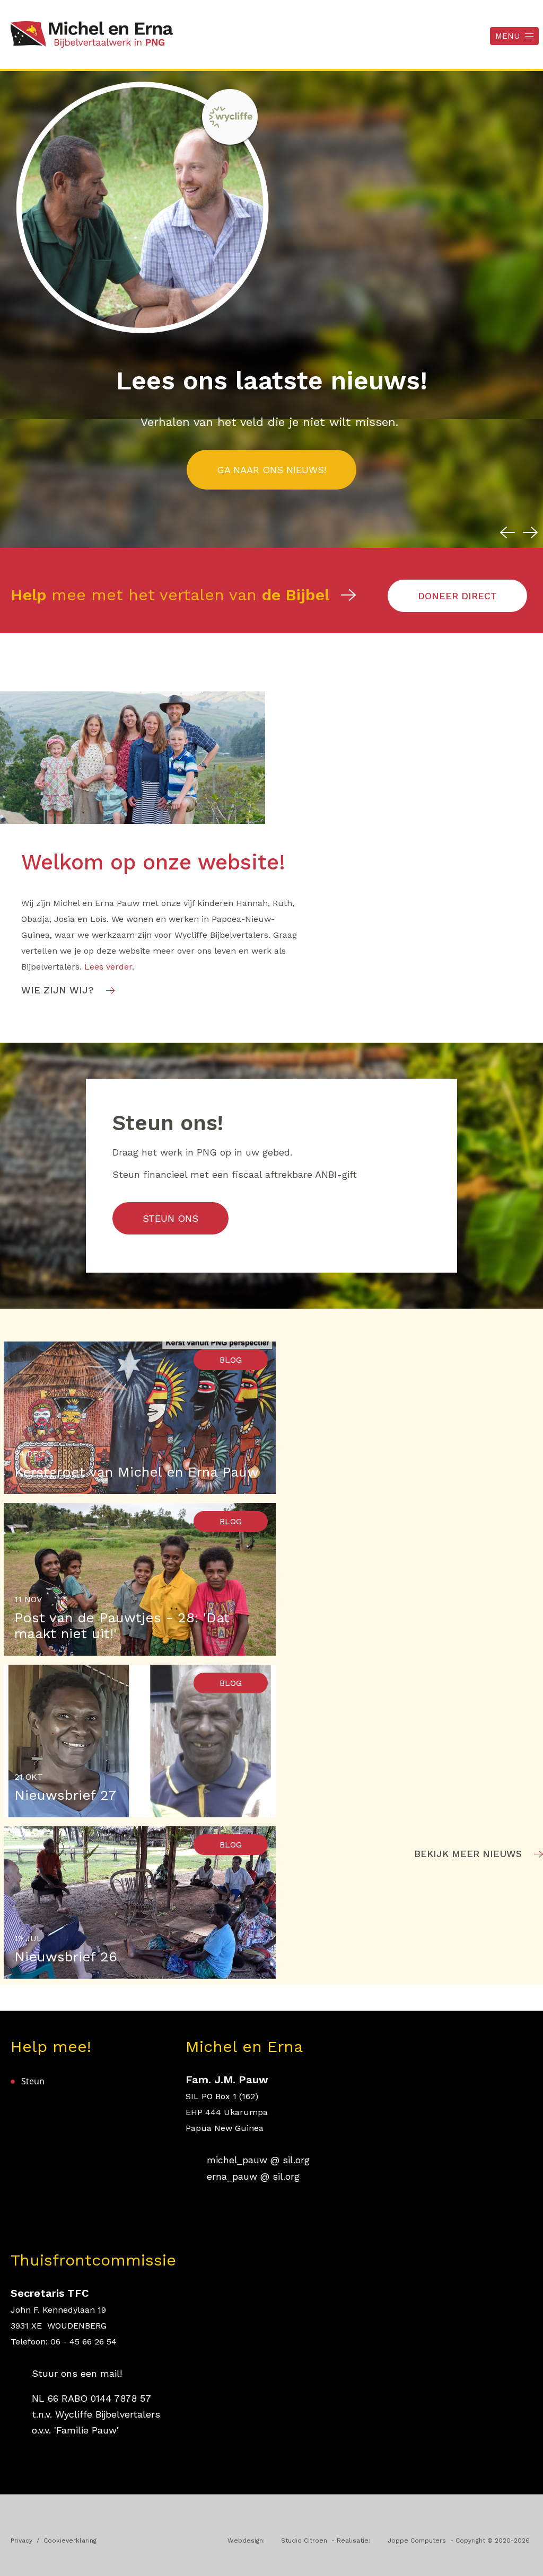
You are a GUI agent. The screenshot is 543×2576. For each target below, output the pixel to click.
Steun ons (170, 1218)
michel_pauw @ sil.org (258, 2160)
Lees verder (108, 967)
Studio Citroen (305, 2541)
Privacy (21, 2541)
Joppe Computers (418, 2541)
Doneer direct (457, 596)
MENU (507, 36)
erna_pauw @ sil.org (253, 2176)
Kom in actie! (271, 470)
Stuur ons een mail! (77, 2373)
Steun (33, 2081)
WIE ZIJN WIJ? (58, 990)
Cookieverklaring (70, 2541)
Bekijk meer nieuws (468, 1854)
